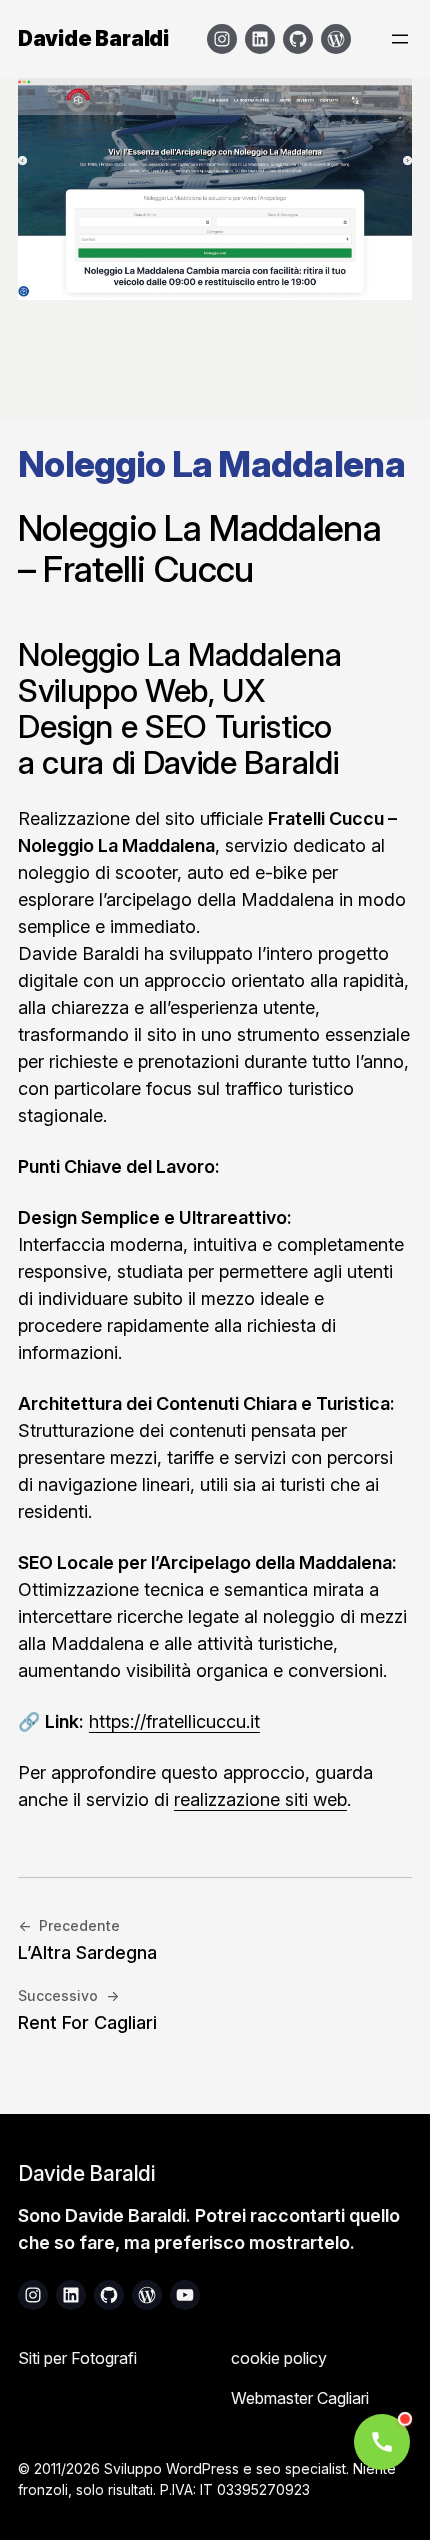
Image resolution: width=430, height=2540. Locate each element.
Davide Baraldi (93, 38)
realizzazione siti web (260, 1799)
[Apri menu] (400, 39)
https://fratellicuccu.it (174, 1721)
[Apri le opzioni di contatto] (382, 2442)
